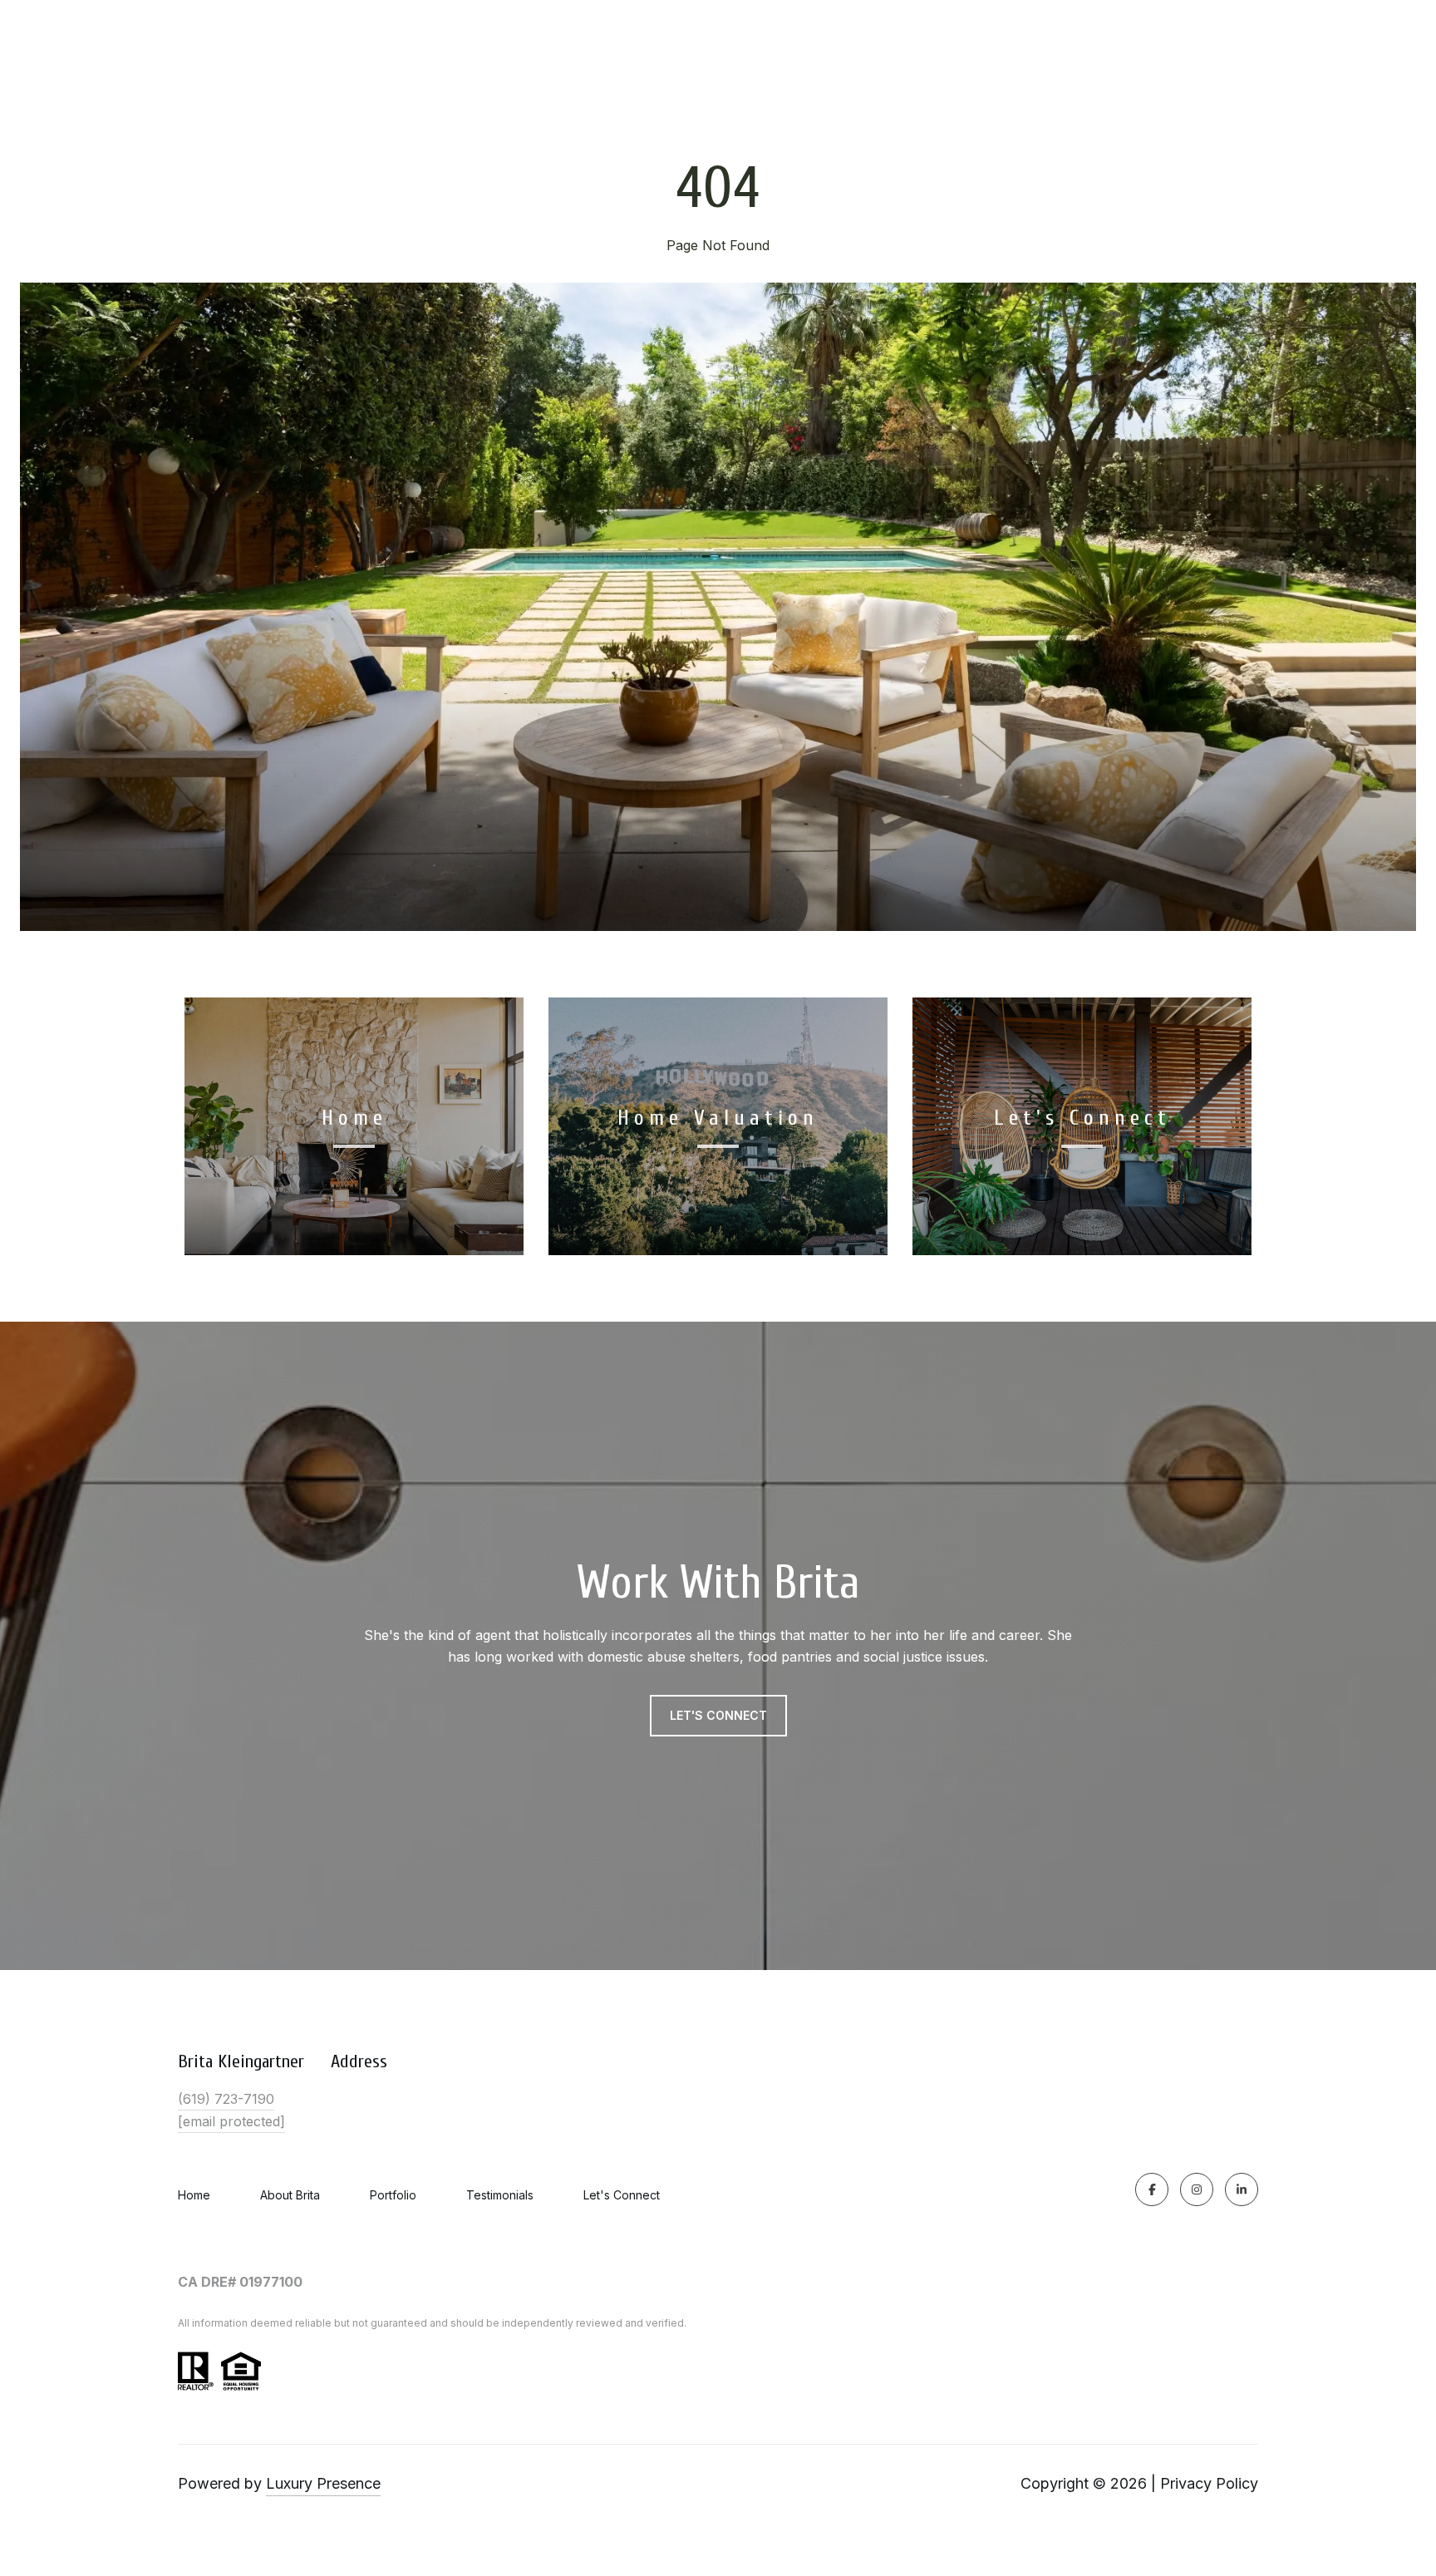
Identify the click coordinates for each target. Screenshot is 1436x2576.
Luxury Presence (323, 2483)
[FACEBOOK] (1152, 2189)
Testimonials (500, 2195)
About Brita (290, 2195)
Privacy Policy (1209, 2483)
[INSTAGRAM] (1197, 2189)
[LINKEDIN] (1242, 2189)
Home (194, 2195)
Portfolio (393, 2195)
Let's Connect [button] (718, 1715)
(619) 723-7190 (226, 2099)
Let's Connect (622, 2195)
